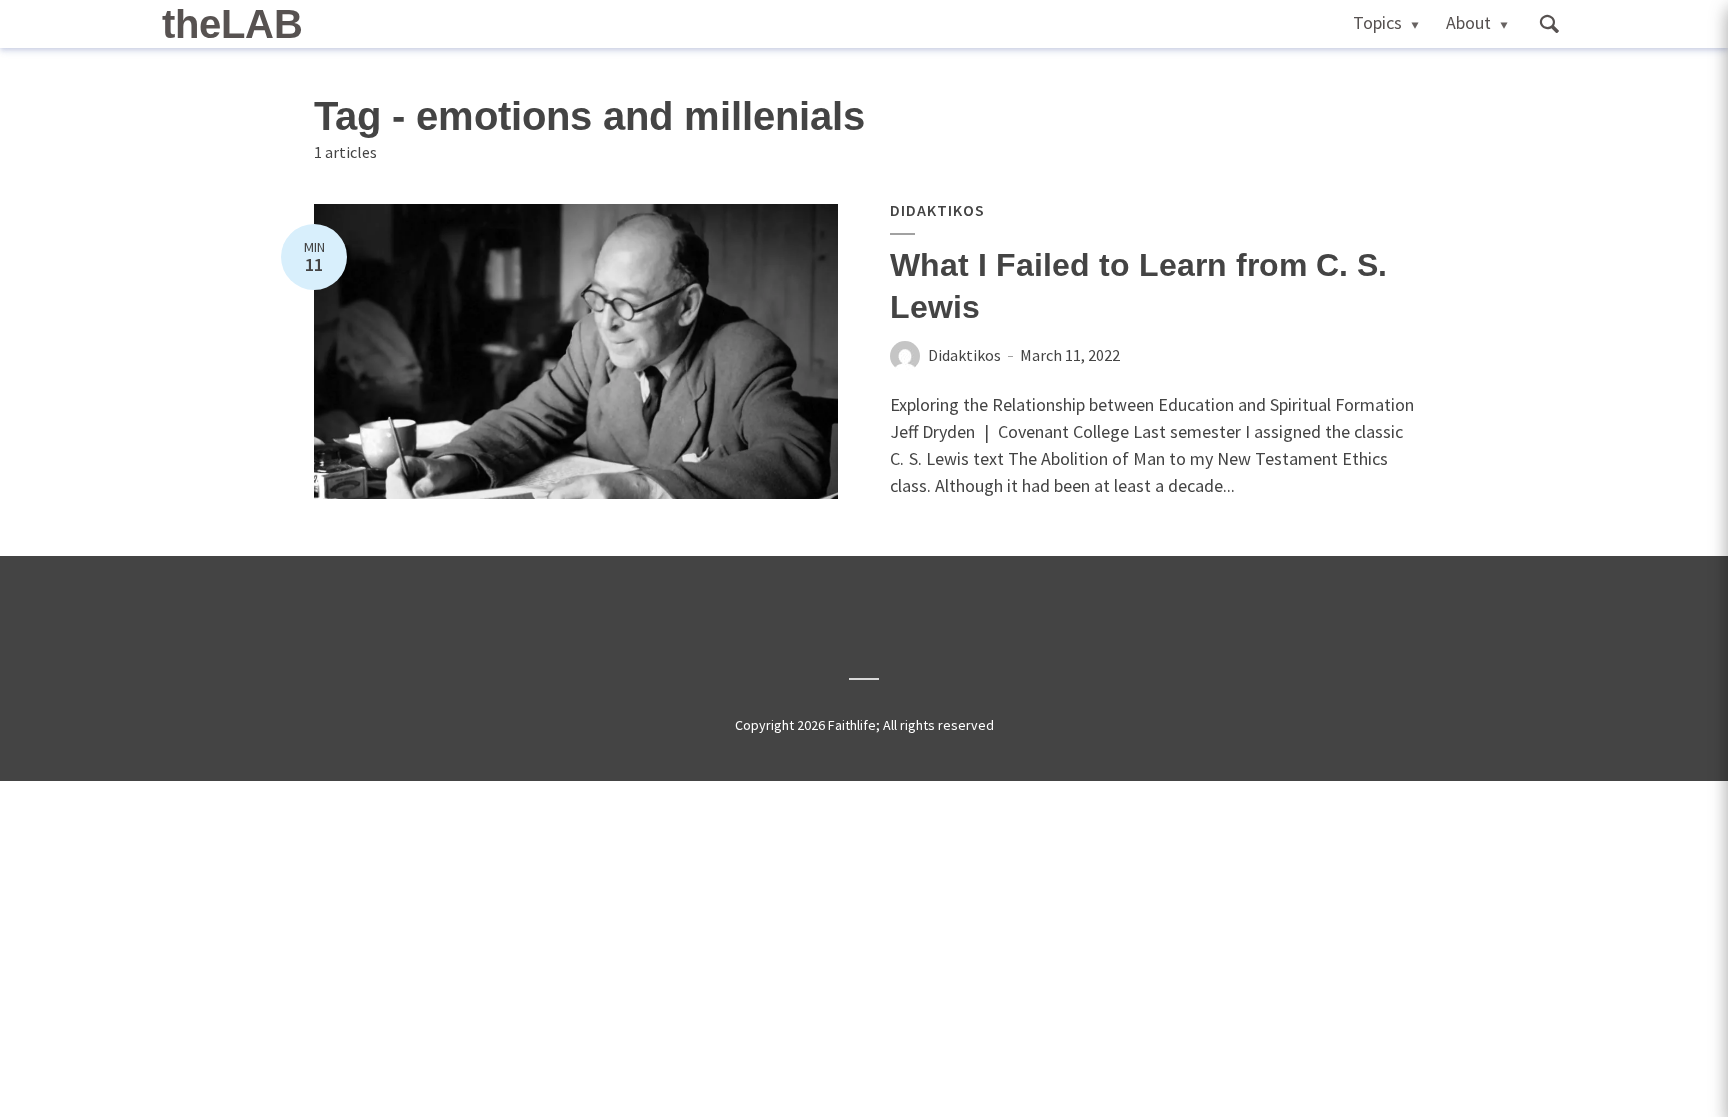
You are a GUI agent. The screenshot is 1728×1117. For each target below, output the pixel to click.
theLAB (232, 24)
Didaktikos (937, 210)
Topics (1377, 22)
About (1468, 22)
